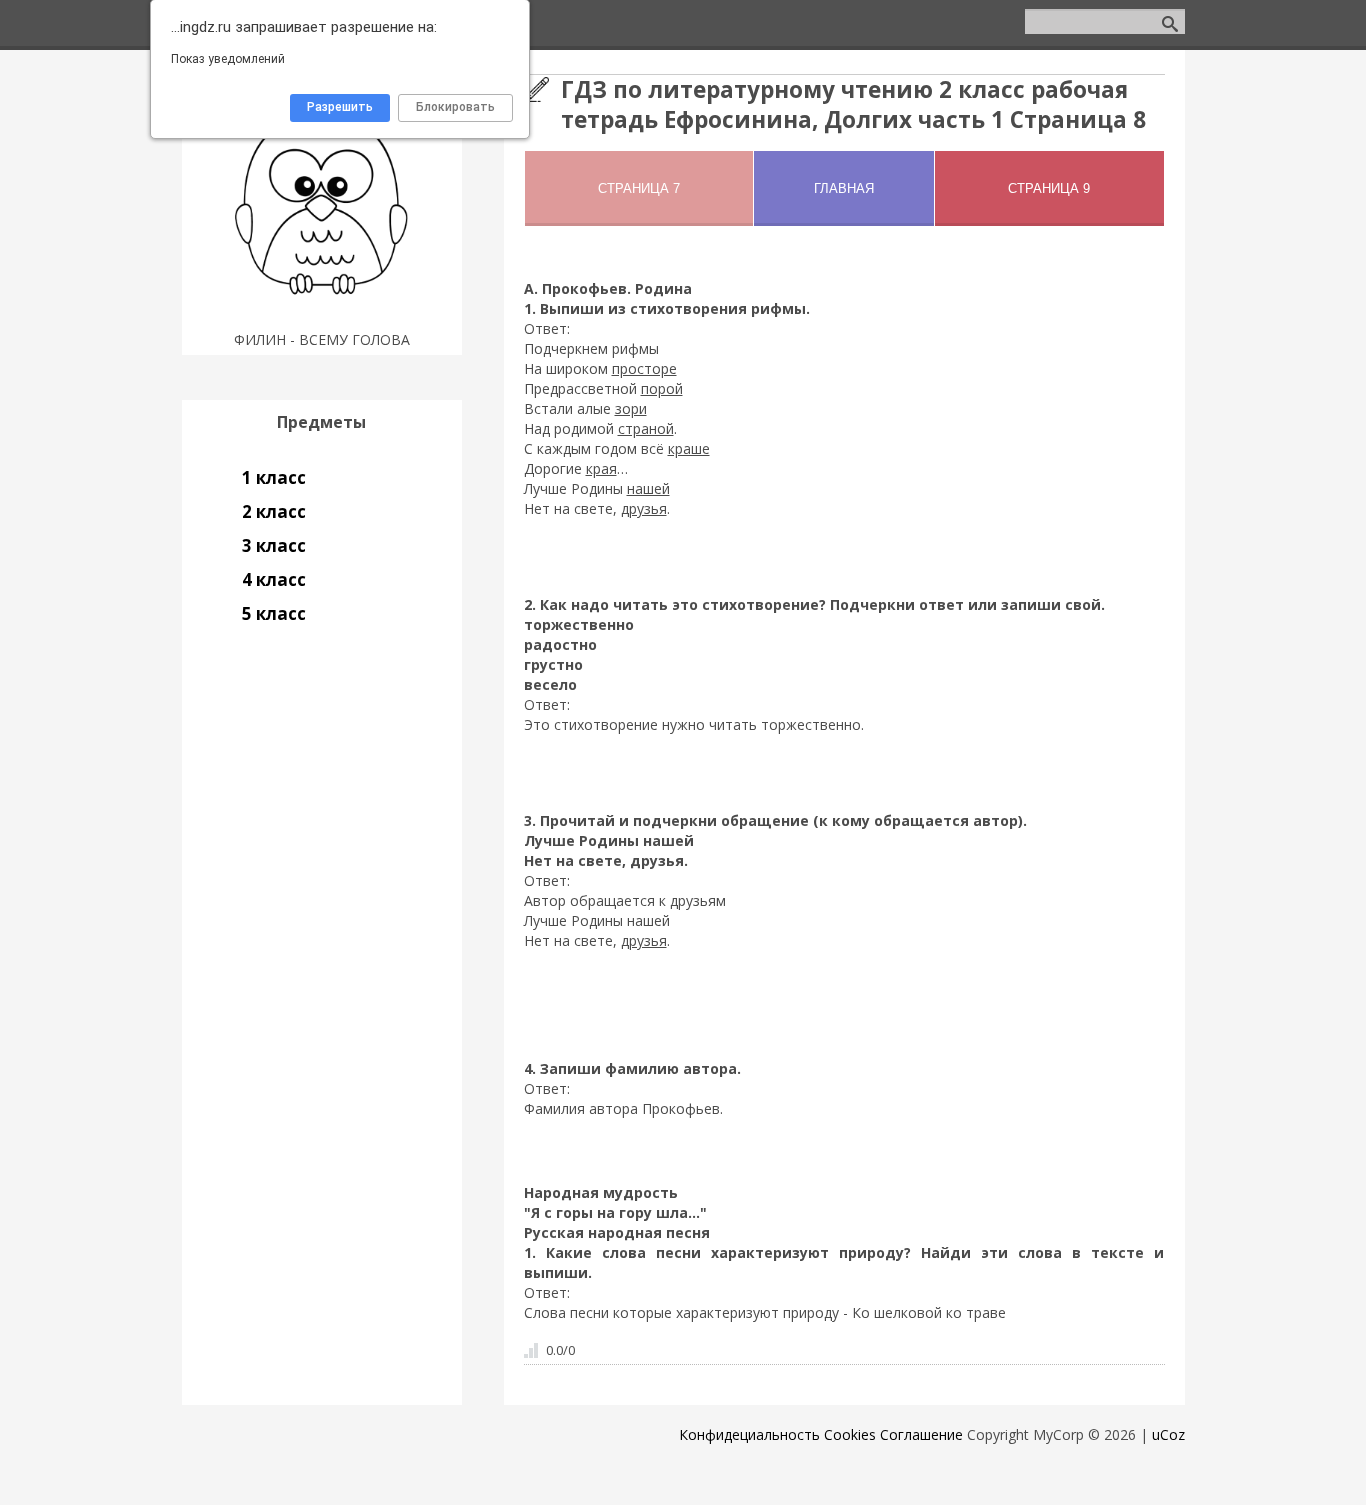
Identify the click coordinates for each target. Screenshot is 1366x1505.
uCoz (1168, 1434)
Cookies (850, 1434)
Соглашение (921, 1434)
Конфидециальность (749, 1434)
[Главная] (321, 314)
